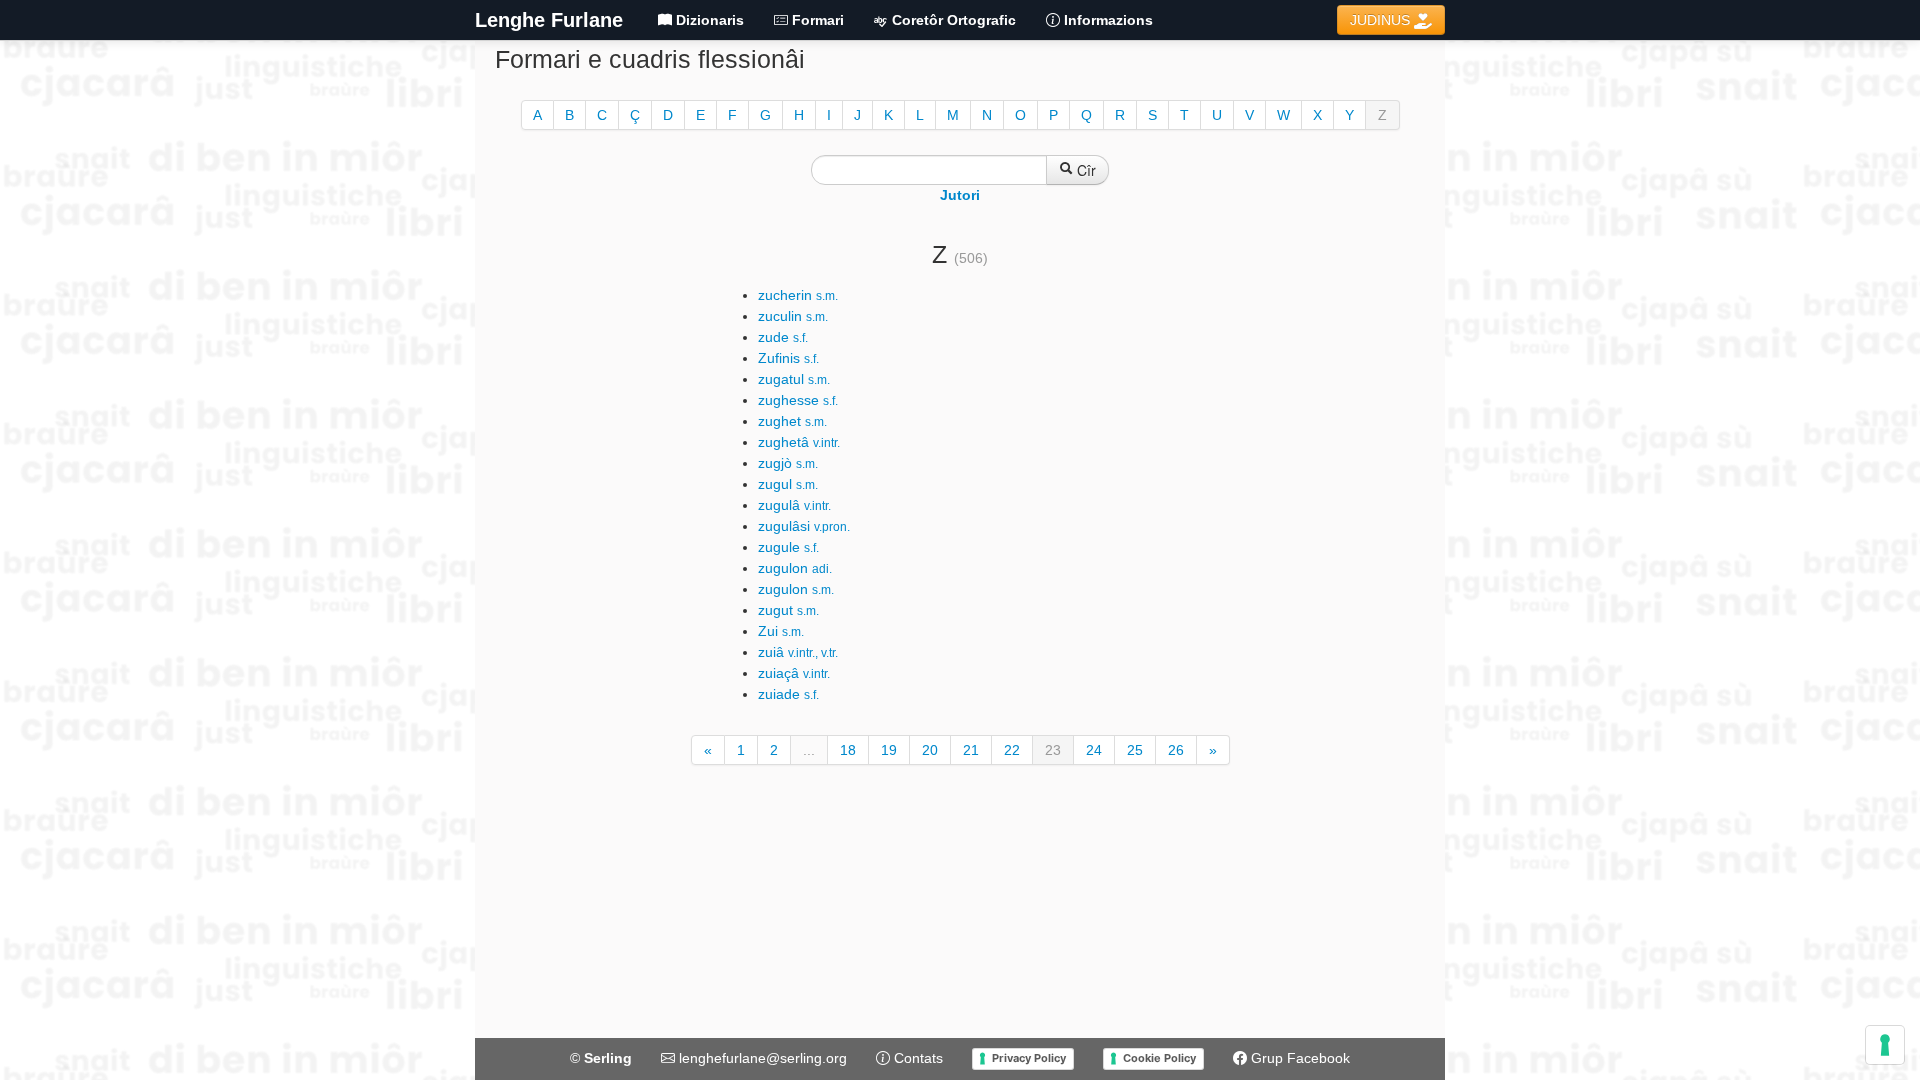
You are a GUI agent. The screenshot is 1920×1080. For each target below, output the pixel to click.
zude (783, 337)
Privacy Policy (1029, 1058)
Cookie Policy (1159, 1058)
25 (1135, 750)
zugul (788, 484)
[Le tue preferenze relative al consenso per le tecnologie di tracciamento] (1885, 1045)
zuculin (793, 316)
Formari (816, 20)
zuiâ (798, 652)
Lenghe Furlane (549, 20)
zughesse (798, 400)
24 (1094, 750)
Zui (781, 631)
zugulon (795, 568)
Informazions (1106, 20)
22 (1012, 750)
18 (848, 750)
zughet (792, 421)
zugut (788, 610)
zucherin (798, 295)
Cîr (1084, 170)
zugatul (794, 379)
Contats (916, 1058)
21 (971, 750)
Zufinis (788, 358)
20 (930, 750)
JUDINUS (1382, 20)
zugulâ (794, 505)
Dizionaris (708, 20)
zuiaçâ (794, 673)
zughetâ (799, 442)
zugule (788, 547)
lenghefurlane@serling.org (761, 1058)
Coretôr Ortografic (952, 20)
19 (889, 750)
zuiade (788, 694)
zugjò (788, 463)
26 (1176, 750)
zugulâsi (804, 526)
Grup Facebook (1298, 1058)
